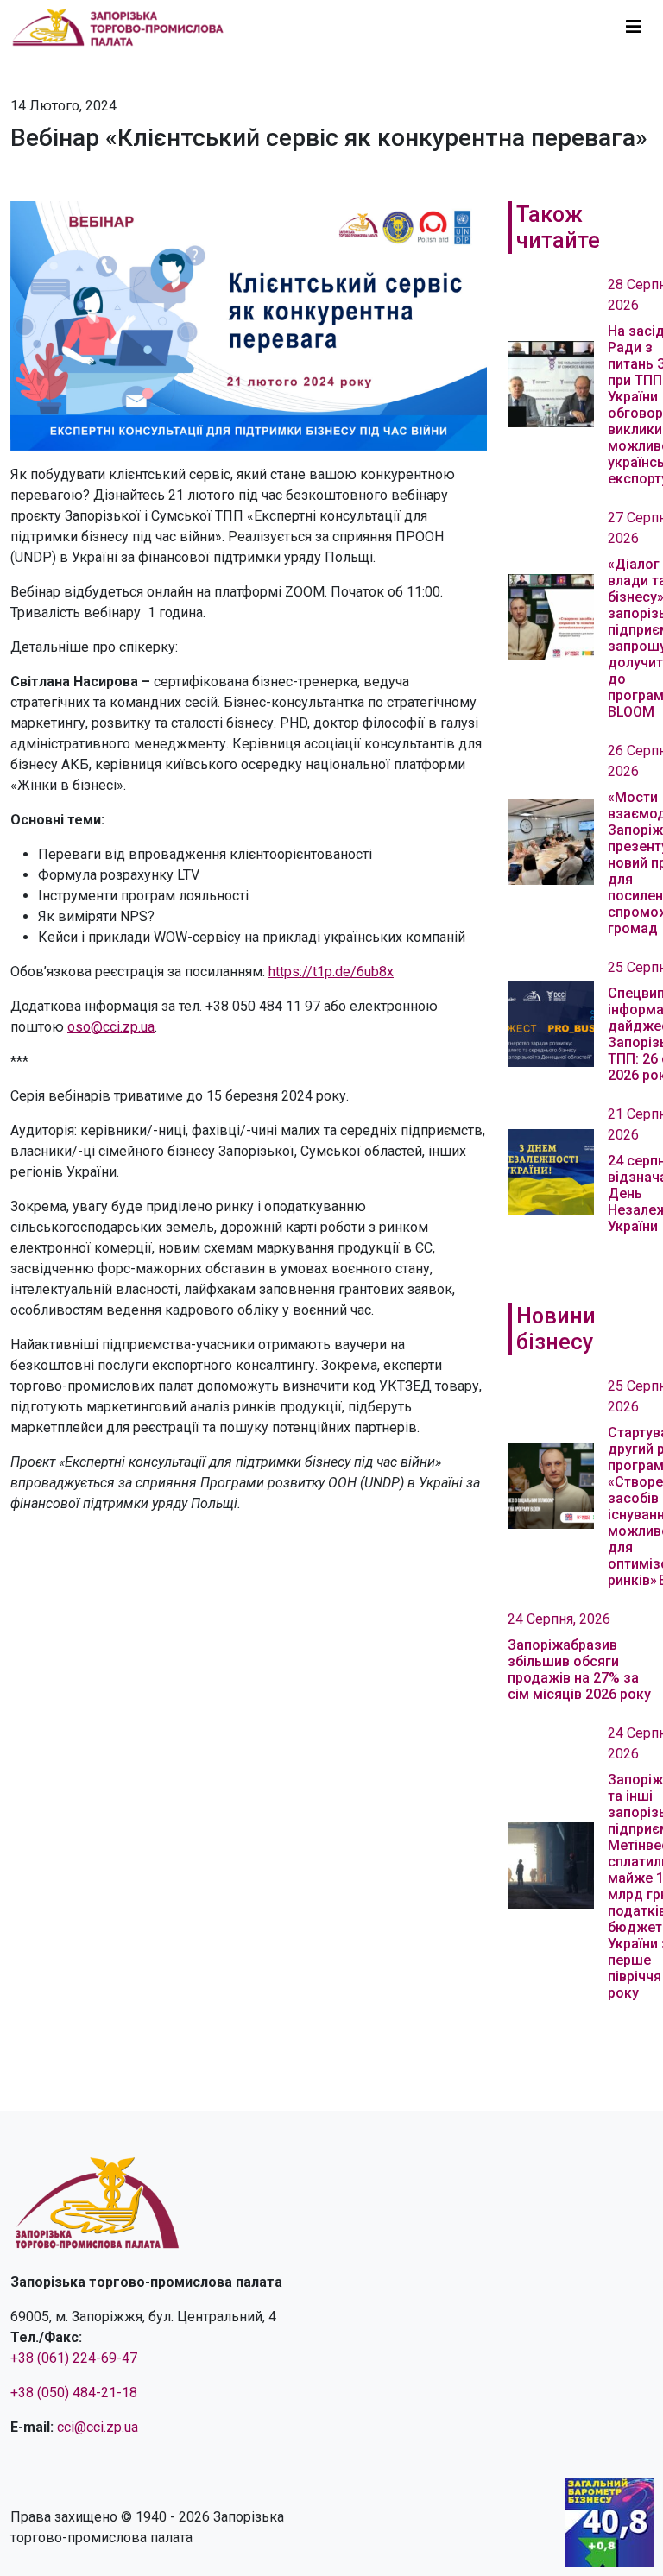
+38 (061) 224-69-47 (74, 2358)
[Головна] (125, 27)
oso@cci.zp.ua (111, 1027)
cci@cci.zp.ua (98, 2427)
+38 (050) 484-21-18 (74, 2393)
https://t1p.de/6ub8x (331, 972)
